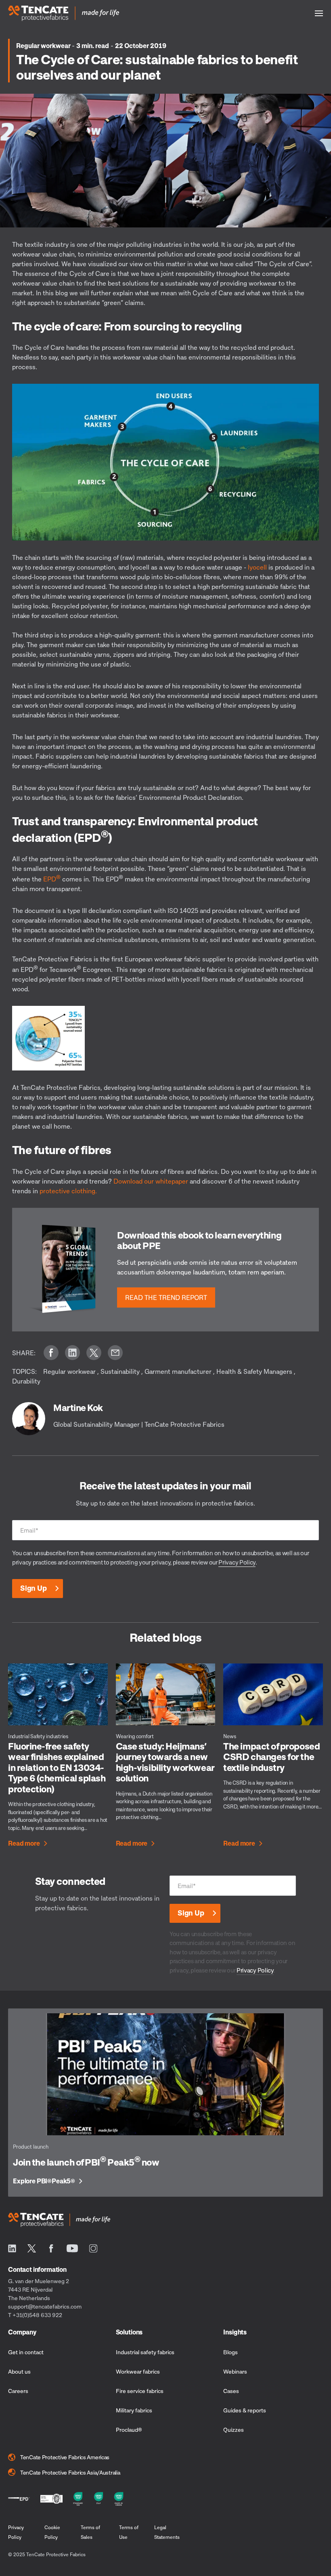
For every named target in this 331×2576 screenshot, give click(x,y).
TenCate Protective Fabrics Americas (65, 2457)
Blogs (230, 2352)
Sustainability (120, 1371)
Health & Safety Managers (254, 1371)
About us (19, 2371)
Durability (26, 1381)
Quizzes (234, 2430)
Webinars (235, 2371)
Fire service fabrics (140, 2391)
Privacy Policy (237, 1562)
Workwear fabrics (138, 2371)
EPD (52, 879)
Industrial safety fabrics (145, 2352)
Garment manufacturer (178, 1371)
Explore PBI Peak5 (44, 2181)
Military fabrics (134, 2410)
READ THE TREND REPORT (166, 1297)
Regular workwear (44, 46)
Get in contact (26, 2352)
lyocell (258, 567)
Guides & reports (245, 2410)
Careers (18, 2391)
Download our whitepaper (151, 1181)
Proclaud (129, 2430)
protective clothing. (68, 1191)
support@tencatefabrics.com (45, 2306)
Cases (231, 2391)
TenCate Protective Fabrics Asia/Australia (70, 2472)
